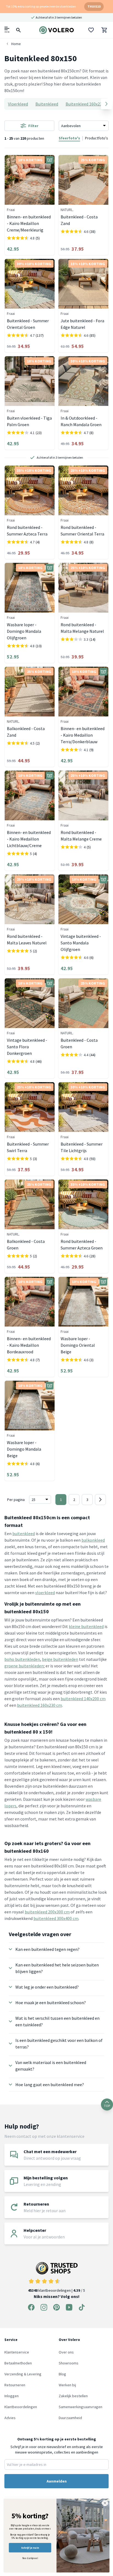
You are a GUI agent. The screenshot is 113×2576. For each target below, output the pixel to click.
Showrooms (69, 2363)
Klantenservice (17, 2352)
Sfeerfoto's (69, 138)
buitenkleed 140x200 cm (83, 1699)
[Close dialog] (105, 2503)
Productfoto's (97, 138)
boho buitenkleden (22, 1659)
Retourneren (15, 2385)
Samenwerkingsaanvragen (80, 2407)
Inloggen (12, 2396)
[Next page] (100, 1500)
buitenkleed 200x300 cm (47, 1912)
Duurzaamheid (70, 2418)
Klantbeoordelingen (21, 2407)
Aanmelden (57, 2481)
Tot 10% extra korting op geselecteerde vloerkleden (41, 6)
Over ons (66, 2352)
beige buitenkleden (60, 1659)
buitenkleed (24, 1533)
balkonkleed (93, 1540)
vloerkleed (45, 1593)
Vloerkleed (18, 104)
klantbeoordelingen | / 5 (56, 2290)
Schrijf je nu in (30, 2548)
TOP (107, 2106)
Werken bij (67, 2385)
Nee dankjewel (30, 2558)
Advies (10, 2418)
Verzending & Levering (23, 2374)
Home (16, 44)
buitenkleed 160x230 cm (39, 1705)
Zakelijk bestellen (73, 2396)
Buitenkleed (47, 104)
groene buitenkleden (24, 1666)
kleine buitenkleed (86, 1626)
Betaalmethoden (18, 2363)
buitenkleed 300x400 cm (56, 1918)
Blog (62, 2374)
